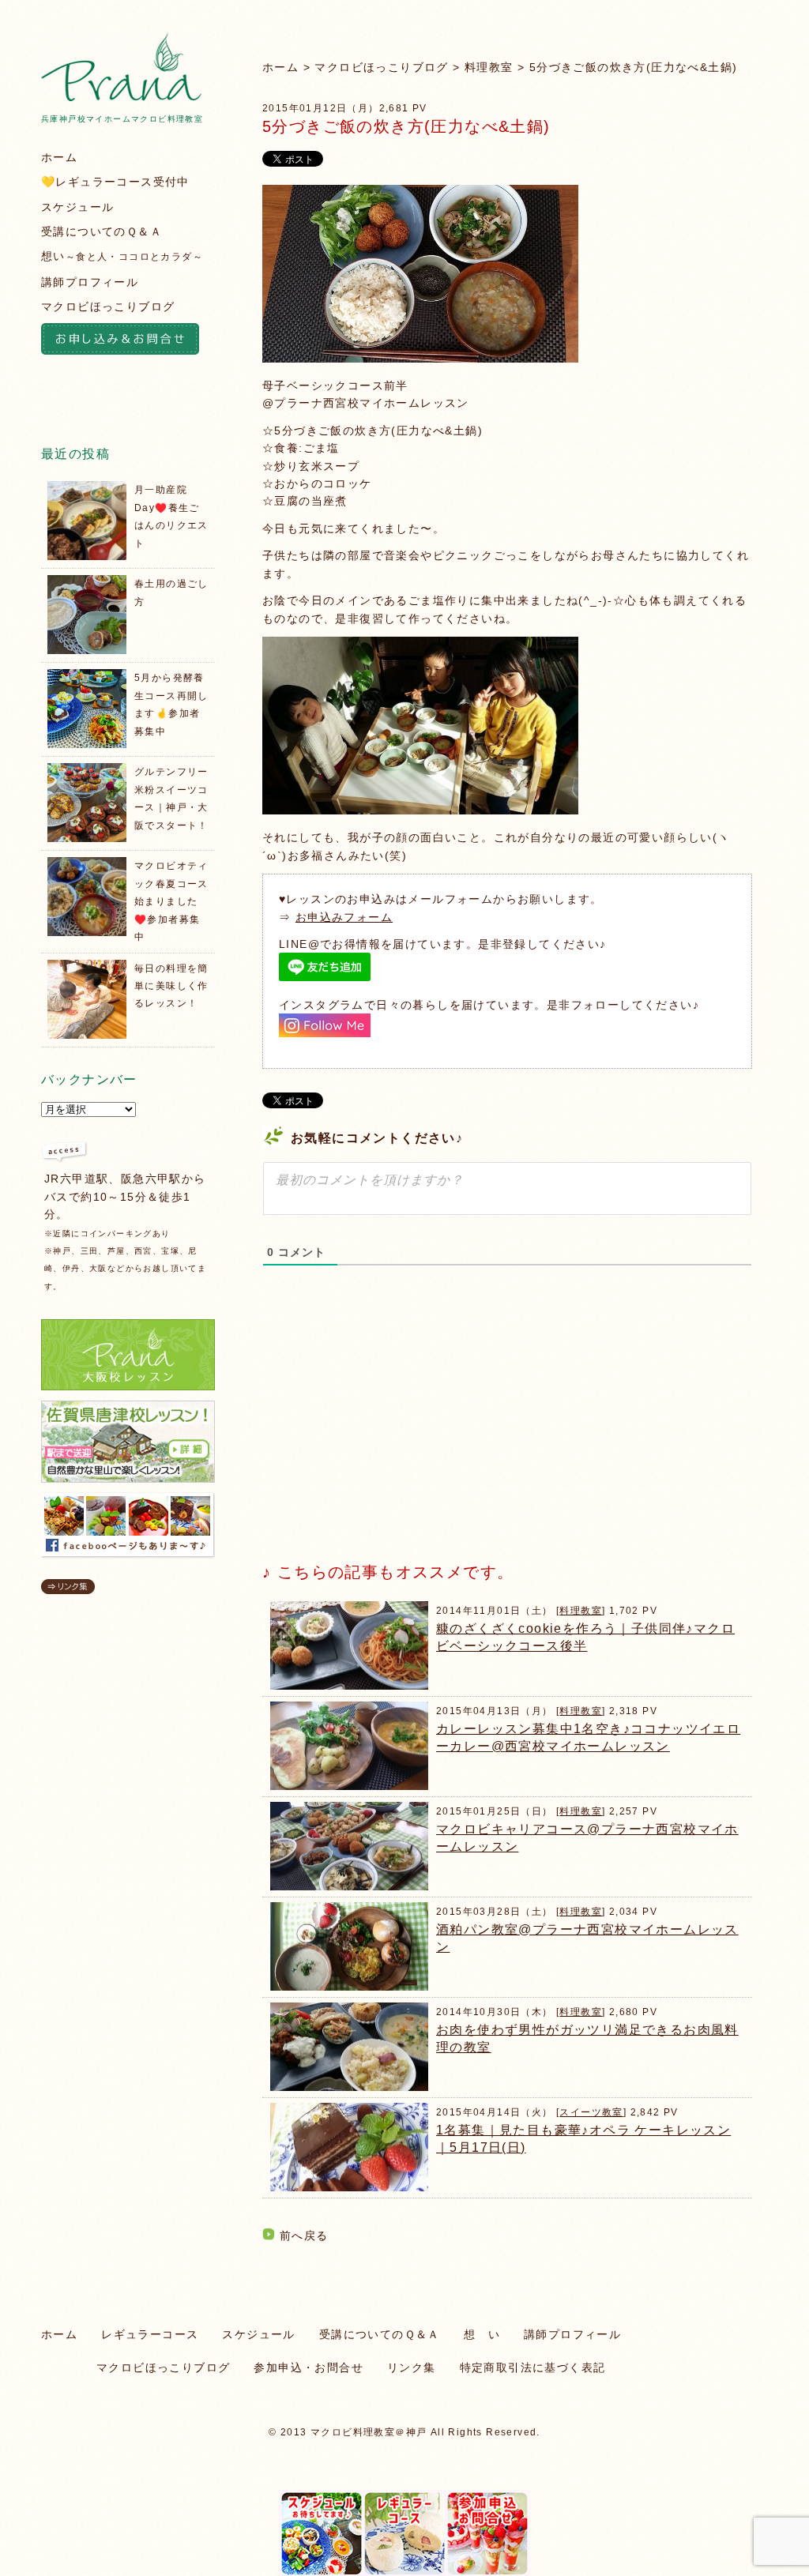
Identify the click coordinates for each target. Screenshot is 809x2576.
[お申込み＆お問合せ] (128, 341)
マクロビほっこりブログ (381, 67)
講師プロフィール (90, 282)
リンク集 (412, 2367)
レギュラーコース (150, 2334)
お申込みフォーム (344, 917)
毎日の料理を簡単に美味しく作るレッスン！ (171, 986)
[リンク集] (68, 1590)
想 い (482, 2334)
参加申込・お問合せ (309, 2367)
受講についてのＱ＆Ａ (102, 231)
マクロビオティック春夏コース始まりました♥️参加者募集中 (171, 901)
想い (122, 256)
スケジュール (77, 207)
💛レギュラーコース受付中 (115, 182)
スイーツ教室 (591, 2112)
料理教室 (489, 67)
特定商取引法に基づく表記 (533, 2367)
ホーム (280, 67)
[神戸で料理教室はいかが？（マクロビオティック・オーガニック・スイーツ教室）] (121, 97)
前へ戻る (304, 2236)
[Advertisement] (381, 1427)
